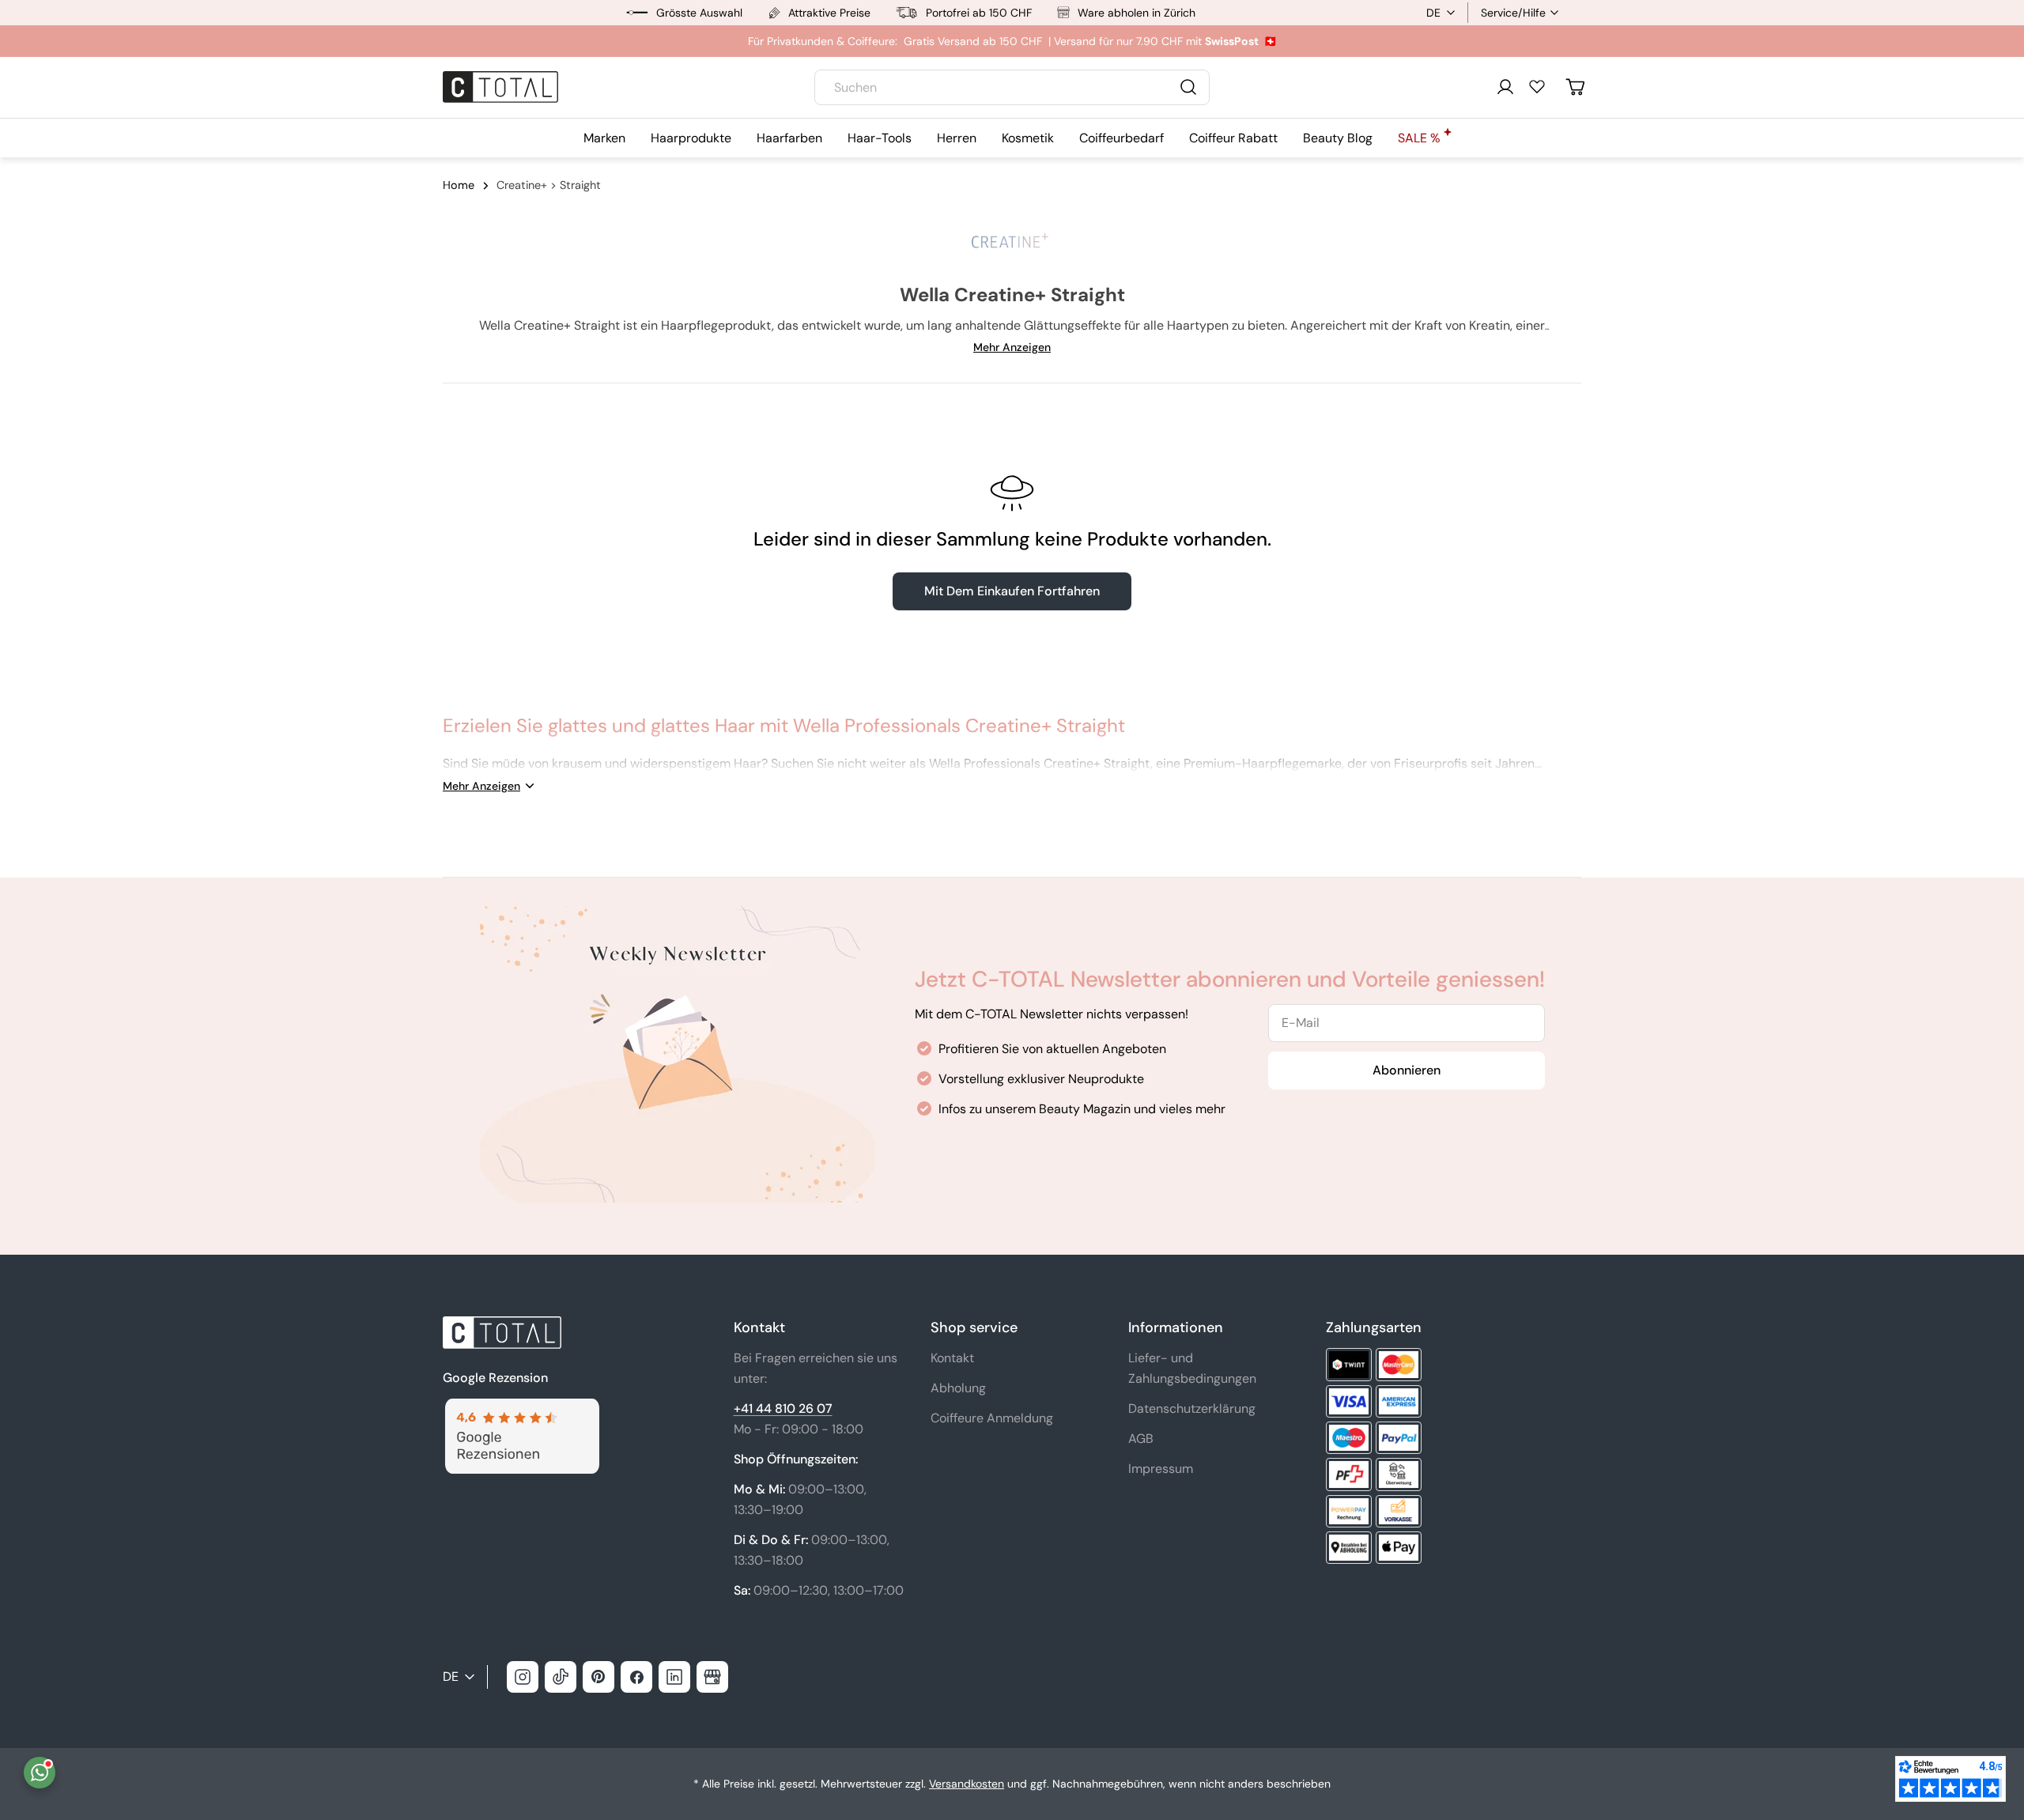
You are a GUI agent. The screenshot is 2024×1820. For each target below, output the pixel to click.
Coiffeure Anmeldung (992, 1418)
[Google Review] (521, 1408)
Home (459, 185)
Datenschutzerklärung (1192, 1408)
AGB (1141, 1439)
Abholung (958, 1388)
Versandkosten (967, 1784)
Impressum (1161, 1469)
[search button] (1188, 87)
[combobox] (1012, 87)
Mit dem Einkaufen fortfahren (1012, 591)
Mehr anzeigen (1012, 347)
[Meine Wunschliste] (1537, 86)
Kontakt (952, 1358)
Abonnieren (1407, 1070)
